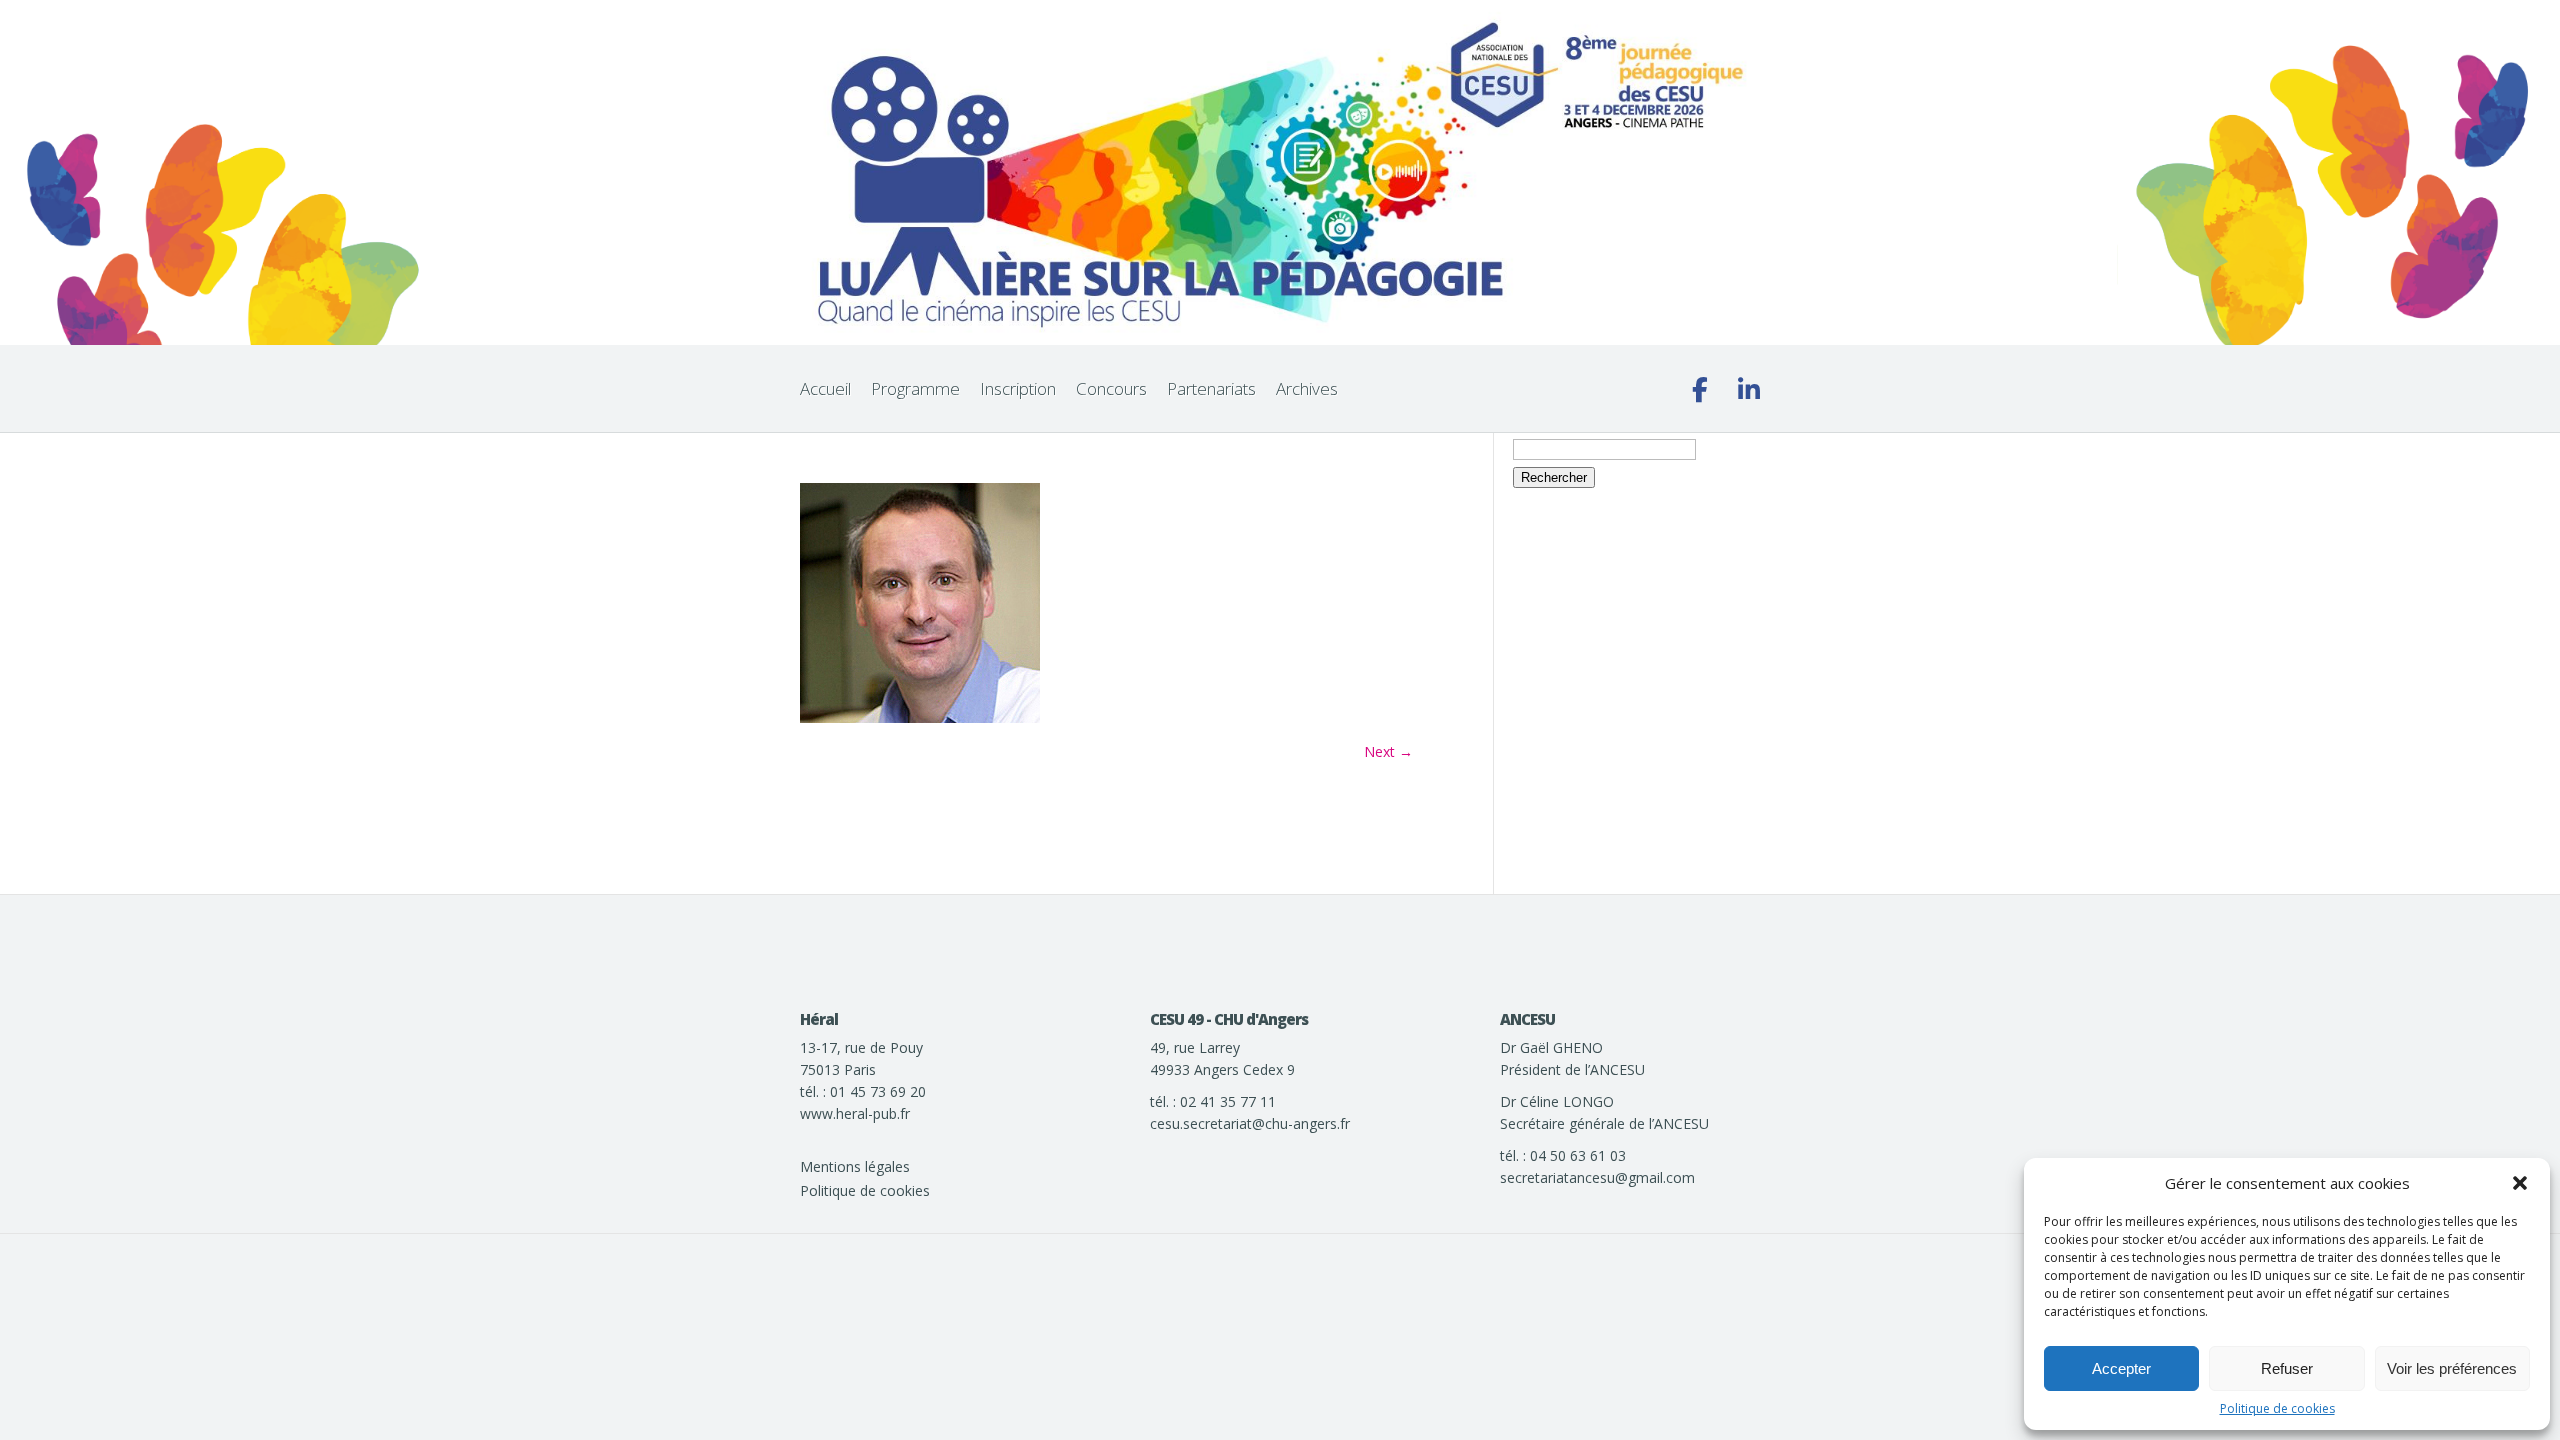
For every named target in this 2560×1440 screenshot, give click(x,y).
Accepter (2121, 1368)
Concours (1111, 388)
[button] (2520, 1183)
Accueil (825, 388)
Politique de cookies (2277, 1408)
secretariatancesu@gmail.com (1597, 1177)
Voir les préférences (2452, 1368)
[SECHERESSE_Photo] (920, 717)
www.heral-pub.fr (855, 1113)
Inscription (1018, 388)
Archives (1307, 388)
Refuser (2287, 1368)
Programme (915, 388)
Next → (1388, 751)
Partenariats (1211, 388)
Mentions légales (855, 1166)
